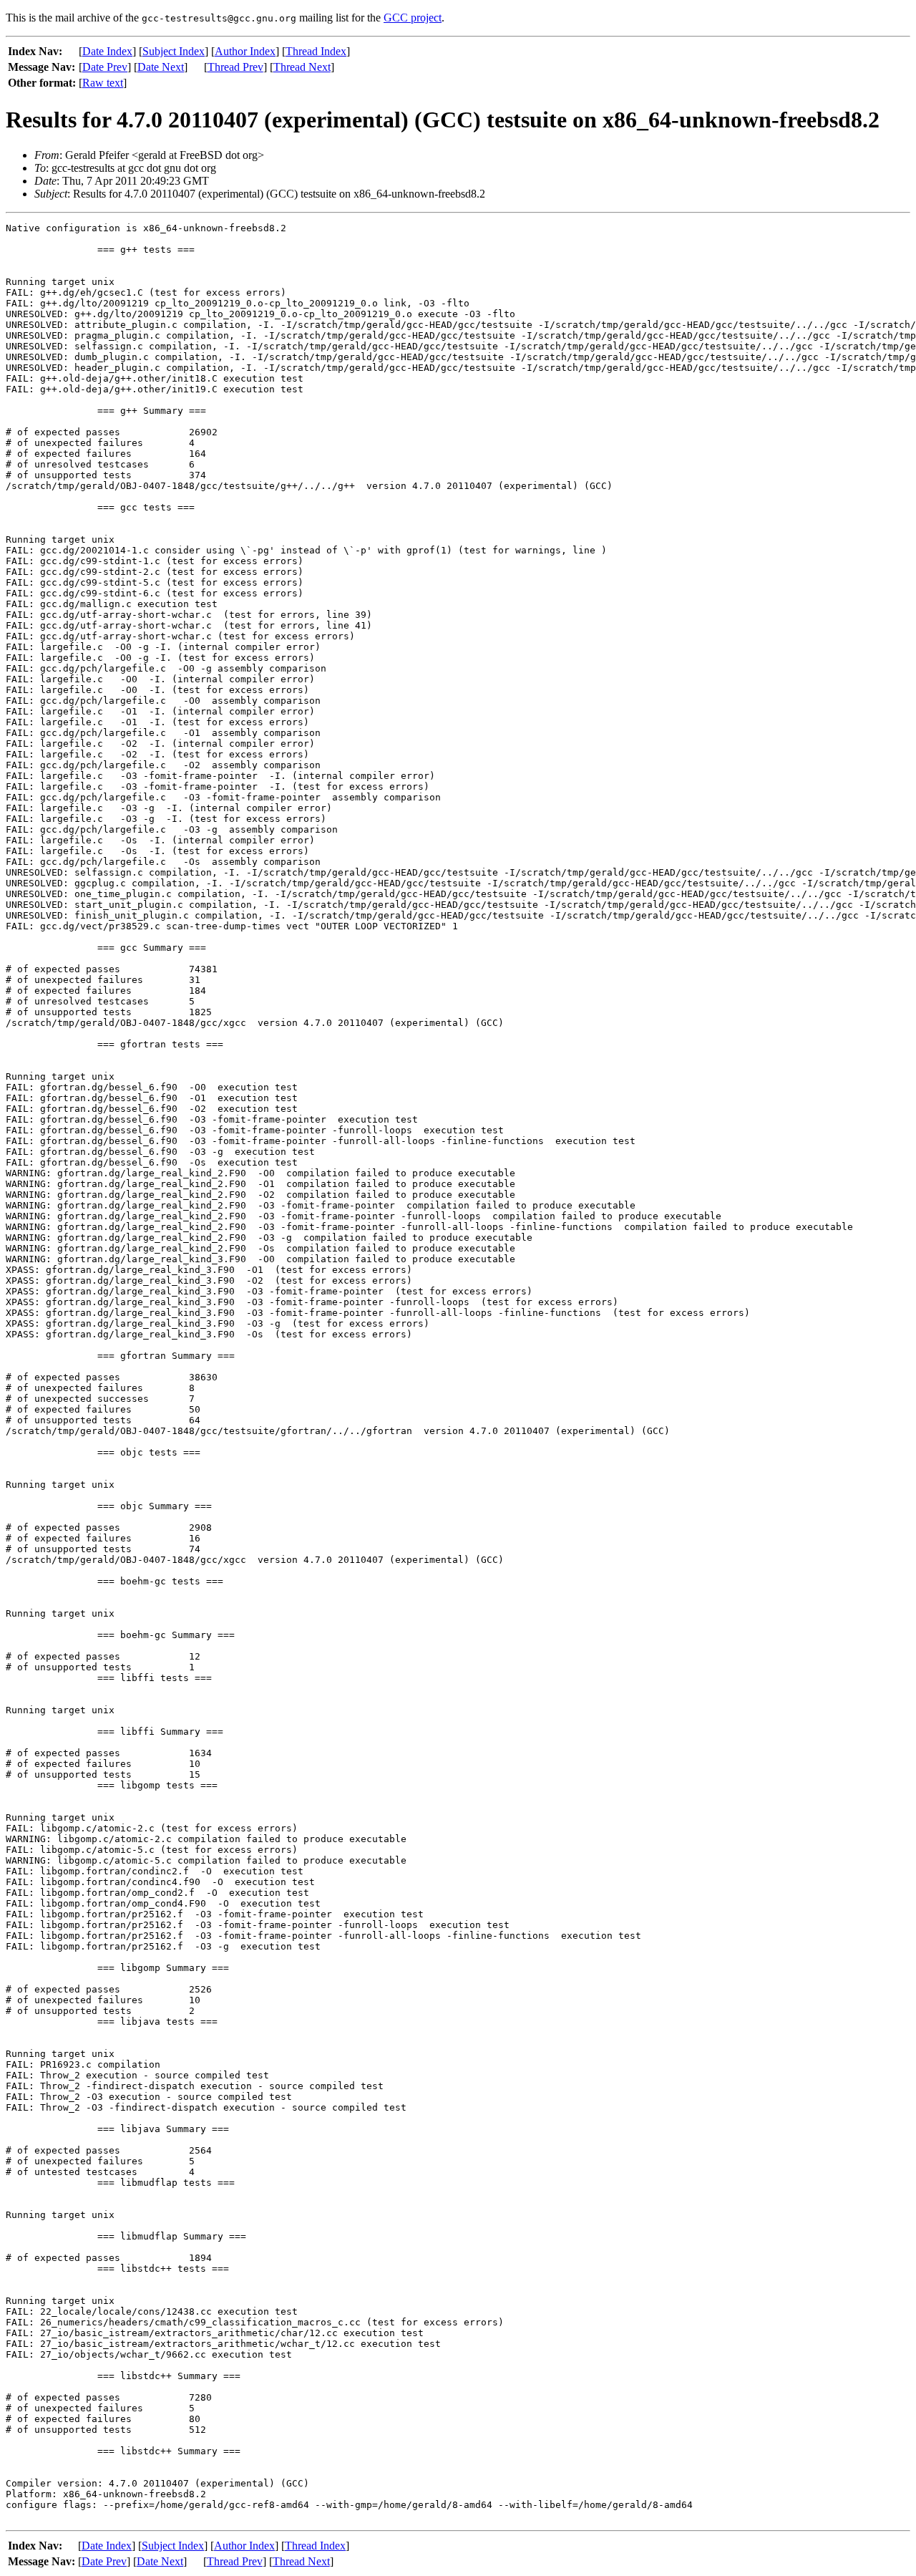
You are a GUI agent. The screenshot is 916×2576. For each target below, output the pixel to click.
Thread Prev (235, 67)
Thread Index (316, 51)
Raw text (103, 83)
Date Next (161, 67)
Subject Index (174, 51)
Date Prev (105, 67)
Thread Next (302, 67)
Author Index (245, 51)
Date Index (107, 51)
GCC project (413, 18)
